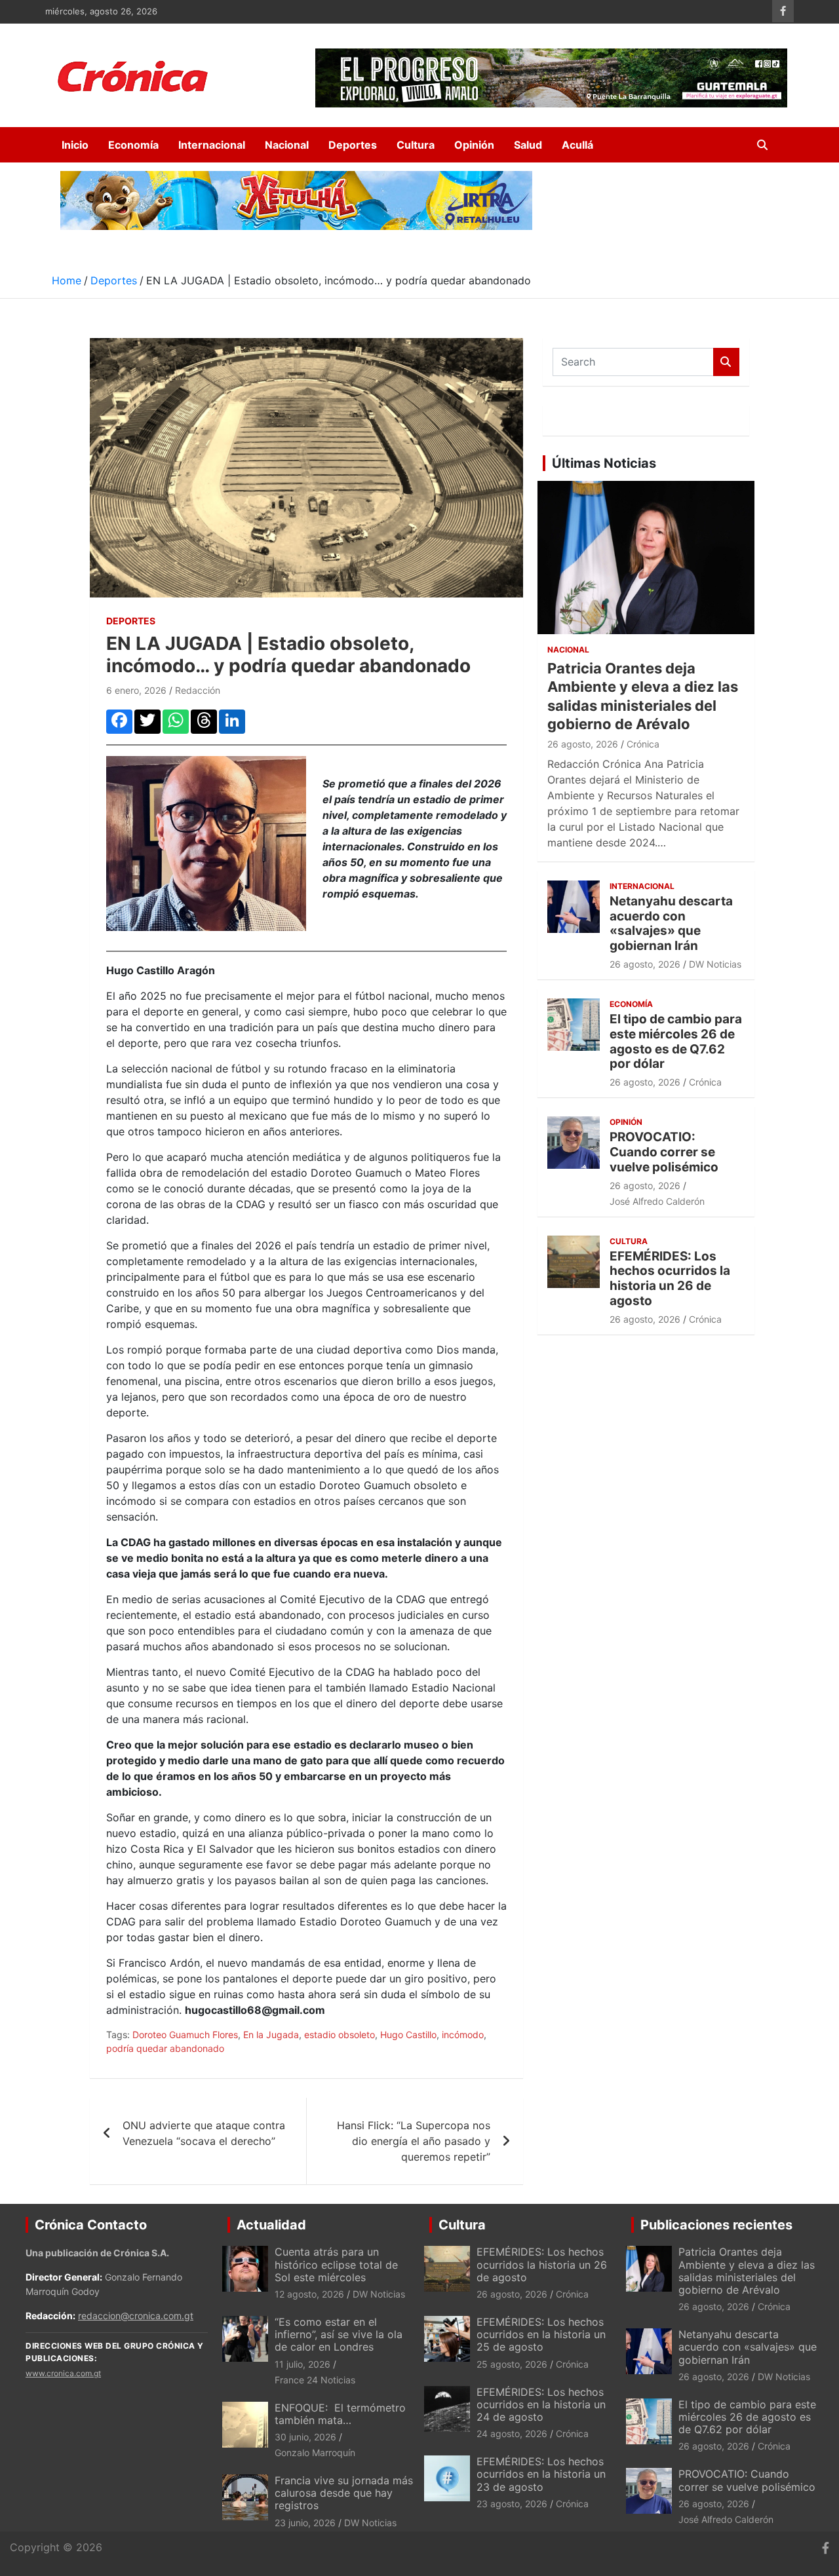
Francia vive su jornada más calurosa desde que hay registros (344, 2493)
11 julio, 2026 (302, 2364)
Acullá (577, 145)
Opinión (474, 145)
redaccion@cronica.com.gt (136, 2316)
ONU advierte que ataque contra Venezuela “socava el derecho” (204, 2133)
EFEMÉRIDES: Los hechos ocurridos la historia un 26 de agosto (670, 1279)
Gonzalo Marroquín (315, 2453)
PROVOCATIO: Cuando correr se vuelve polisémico (664, 1152)
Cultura (416, 145)
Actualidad (271, 2225)
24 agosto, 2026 (512, 2434)
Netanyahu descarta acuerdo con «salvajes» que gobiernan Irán (671, 923)
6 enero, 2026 (136, 690)
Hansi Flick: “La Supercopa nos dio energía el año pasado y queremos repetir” (414, 2141)
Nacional (287, 145)
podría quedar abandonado (165, 2048)
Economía (133, 145)
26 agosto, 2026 (583, 744)
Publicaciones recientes (716, 2225)
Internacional (212, 145)
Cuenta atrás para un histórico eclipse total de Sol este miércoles (336, 2264)
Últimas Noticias (604, 463)
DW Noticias (715, 964)
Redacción (198, 690)
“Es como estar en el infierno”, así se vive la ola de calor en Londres (339, 2334)
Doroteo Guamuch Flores (185, 2035)
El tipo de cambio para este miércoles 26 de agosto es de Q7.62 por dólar (676, 1041)
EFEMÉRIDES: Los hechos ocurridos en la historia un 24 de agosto (541, 2404)
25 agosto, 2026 (512, 2364)
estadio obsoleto (340, 2035)
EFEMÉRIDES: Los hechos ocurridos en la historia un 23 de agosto (541, 2474)
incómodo (463, 2035)
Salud (528, 145)
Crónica (643, 744)
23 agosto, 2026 (512, 2504)
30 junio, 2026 (305, 2437)
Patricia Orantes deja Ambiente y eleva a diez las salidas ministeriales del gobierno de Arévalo (747, 2271)
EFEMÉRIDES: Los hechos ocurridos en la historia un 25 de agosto (541, 2334)
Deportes (353, 145)
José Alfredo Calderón (657, 1201)
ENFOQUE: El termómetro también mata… (340, 2414)
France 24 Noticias (315, 2380)
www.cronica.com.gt (63, 2373)
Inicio (75, 145)
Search (726, 362)
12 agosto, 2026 (309, 2294)
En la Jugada (271, 2035)
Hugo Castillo (408, 2035)
